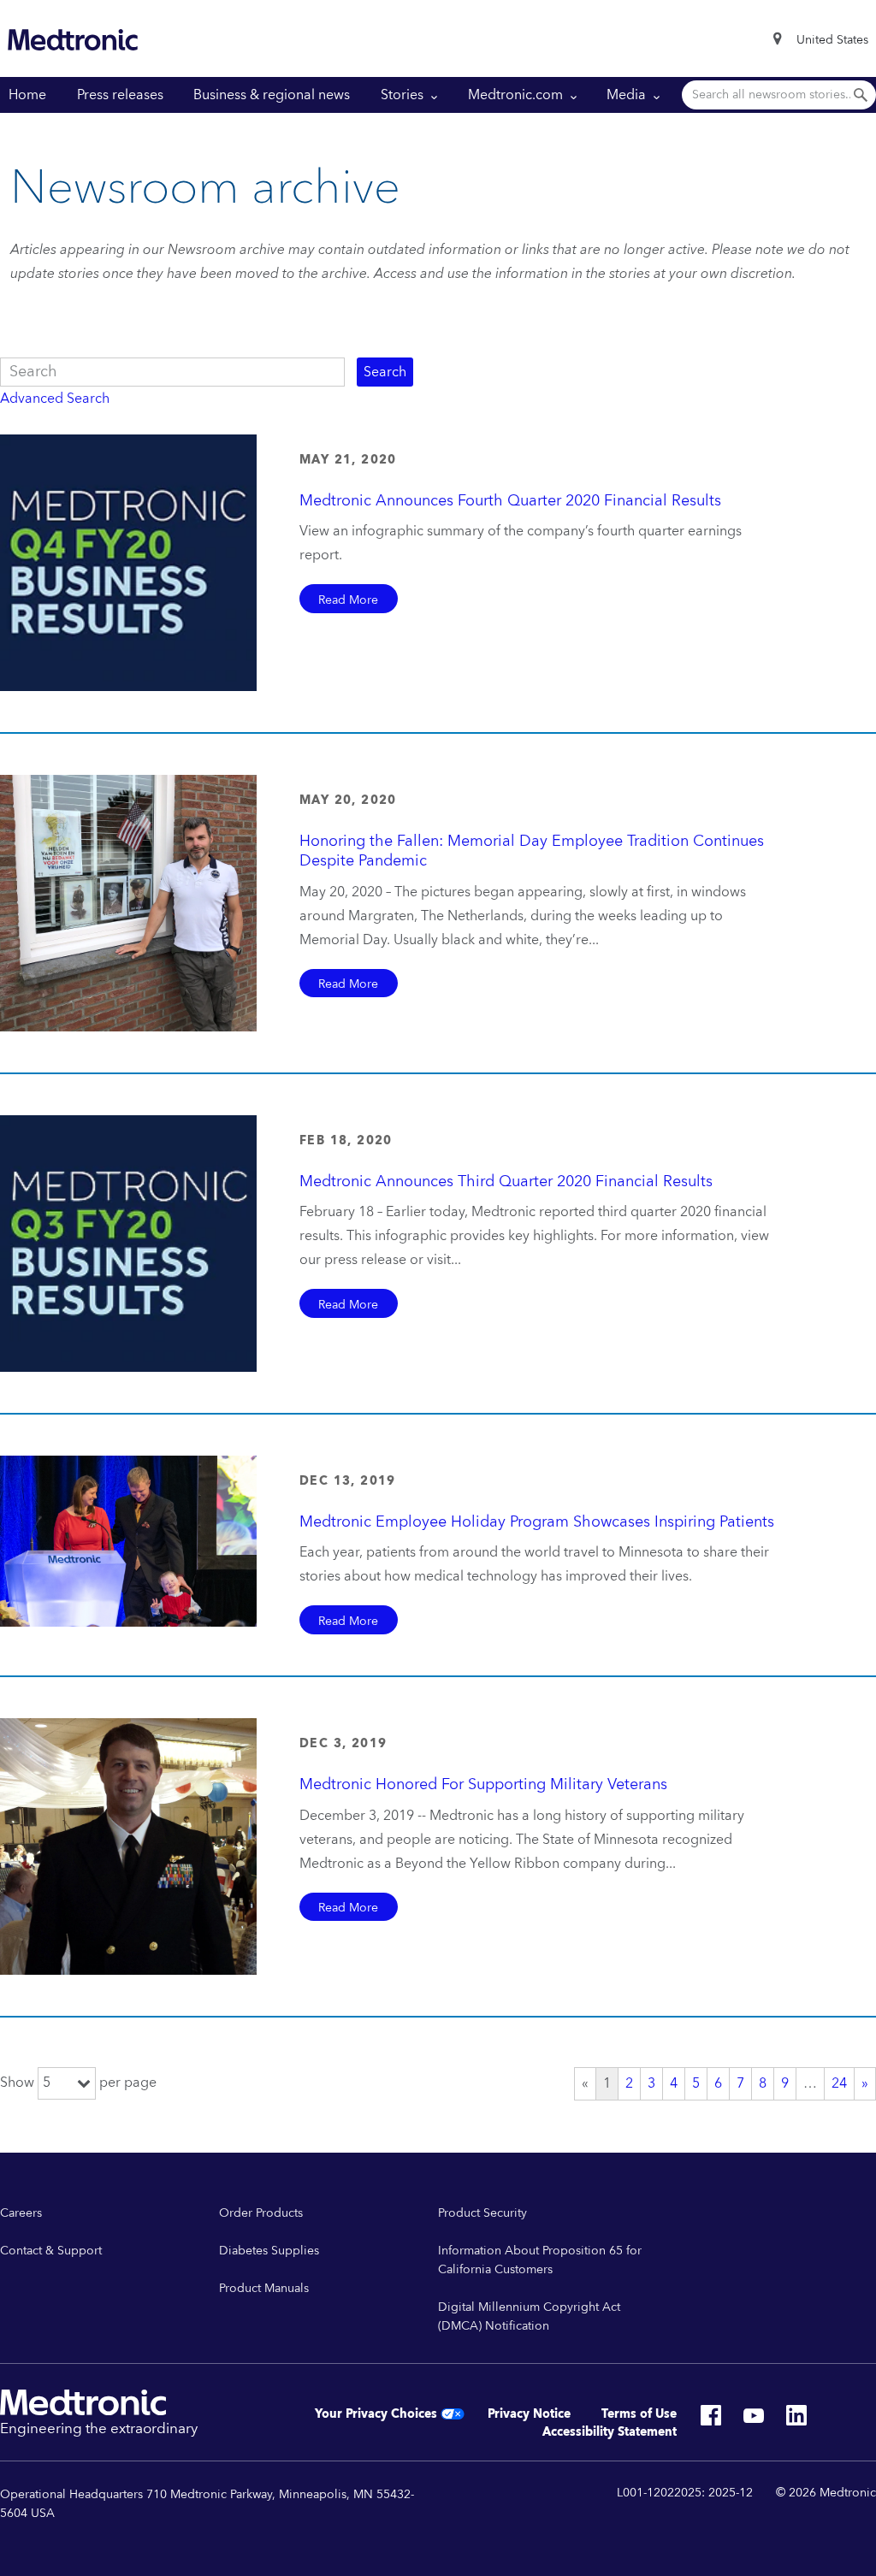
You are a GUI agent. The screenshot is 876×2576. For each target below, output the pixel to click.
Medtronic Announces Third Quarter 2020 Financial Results (506, 1182)
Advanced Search (55, 399)
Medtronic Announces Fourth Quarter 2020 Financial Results (510, 501)
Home (27, 95)
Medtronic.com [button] (517, 95)
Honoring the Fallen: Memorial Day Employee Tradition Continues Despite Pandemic (532, 851)
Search (385, 372)
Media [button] (628, 95)
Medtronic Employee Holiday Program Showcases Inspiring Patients (537, 1522)
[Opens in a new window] (711, 2420)
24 (839, 2084)
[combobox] (832, 40)
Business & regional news (272, 95)
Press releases (120, 95)
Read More (348, 600)
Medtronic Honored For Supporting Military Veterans (483, 1784)
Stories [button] (404, 95)
